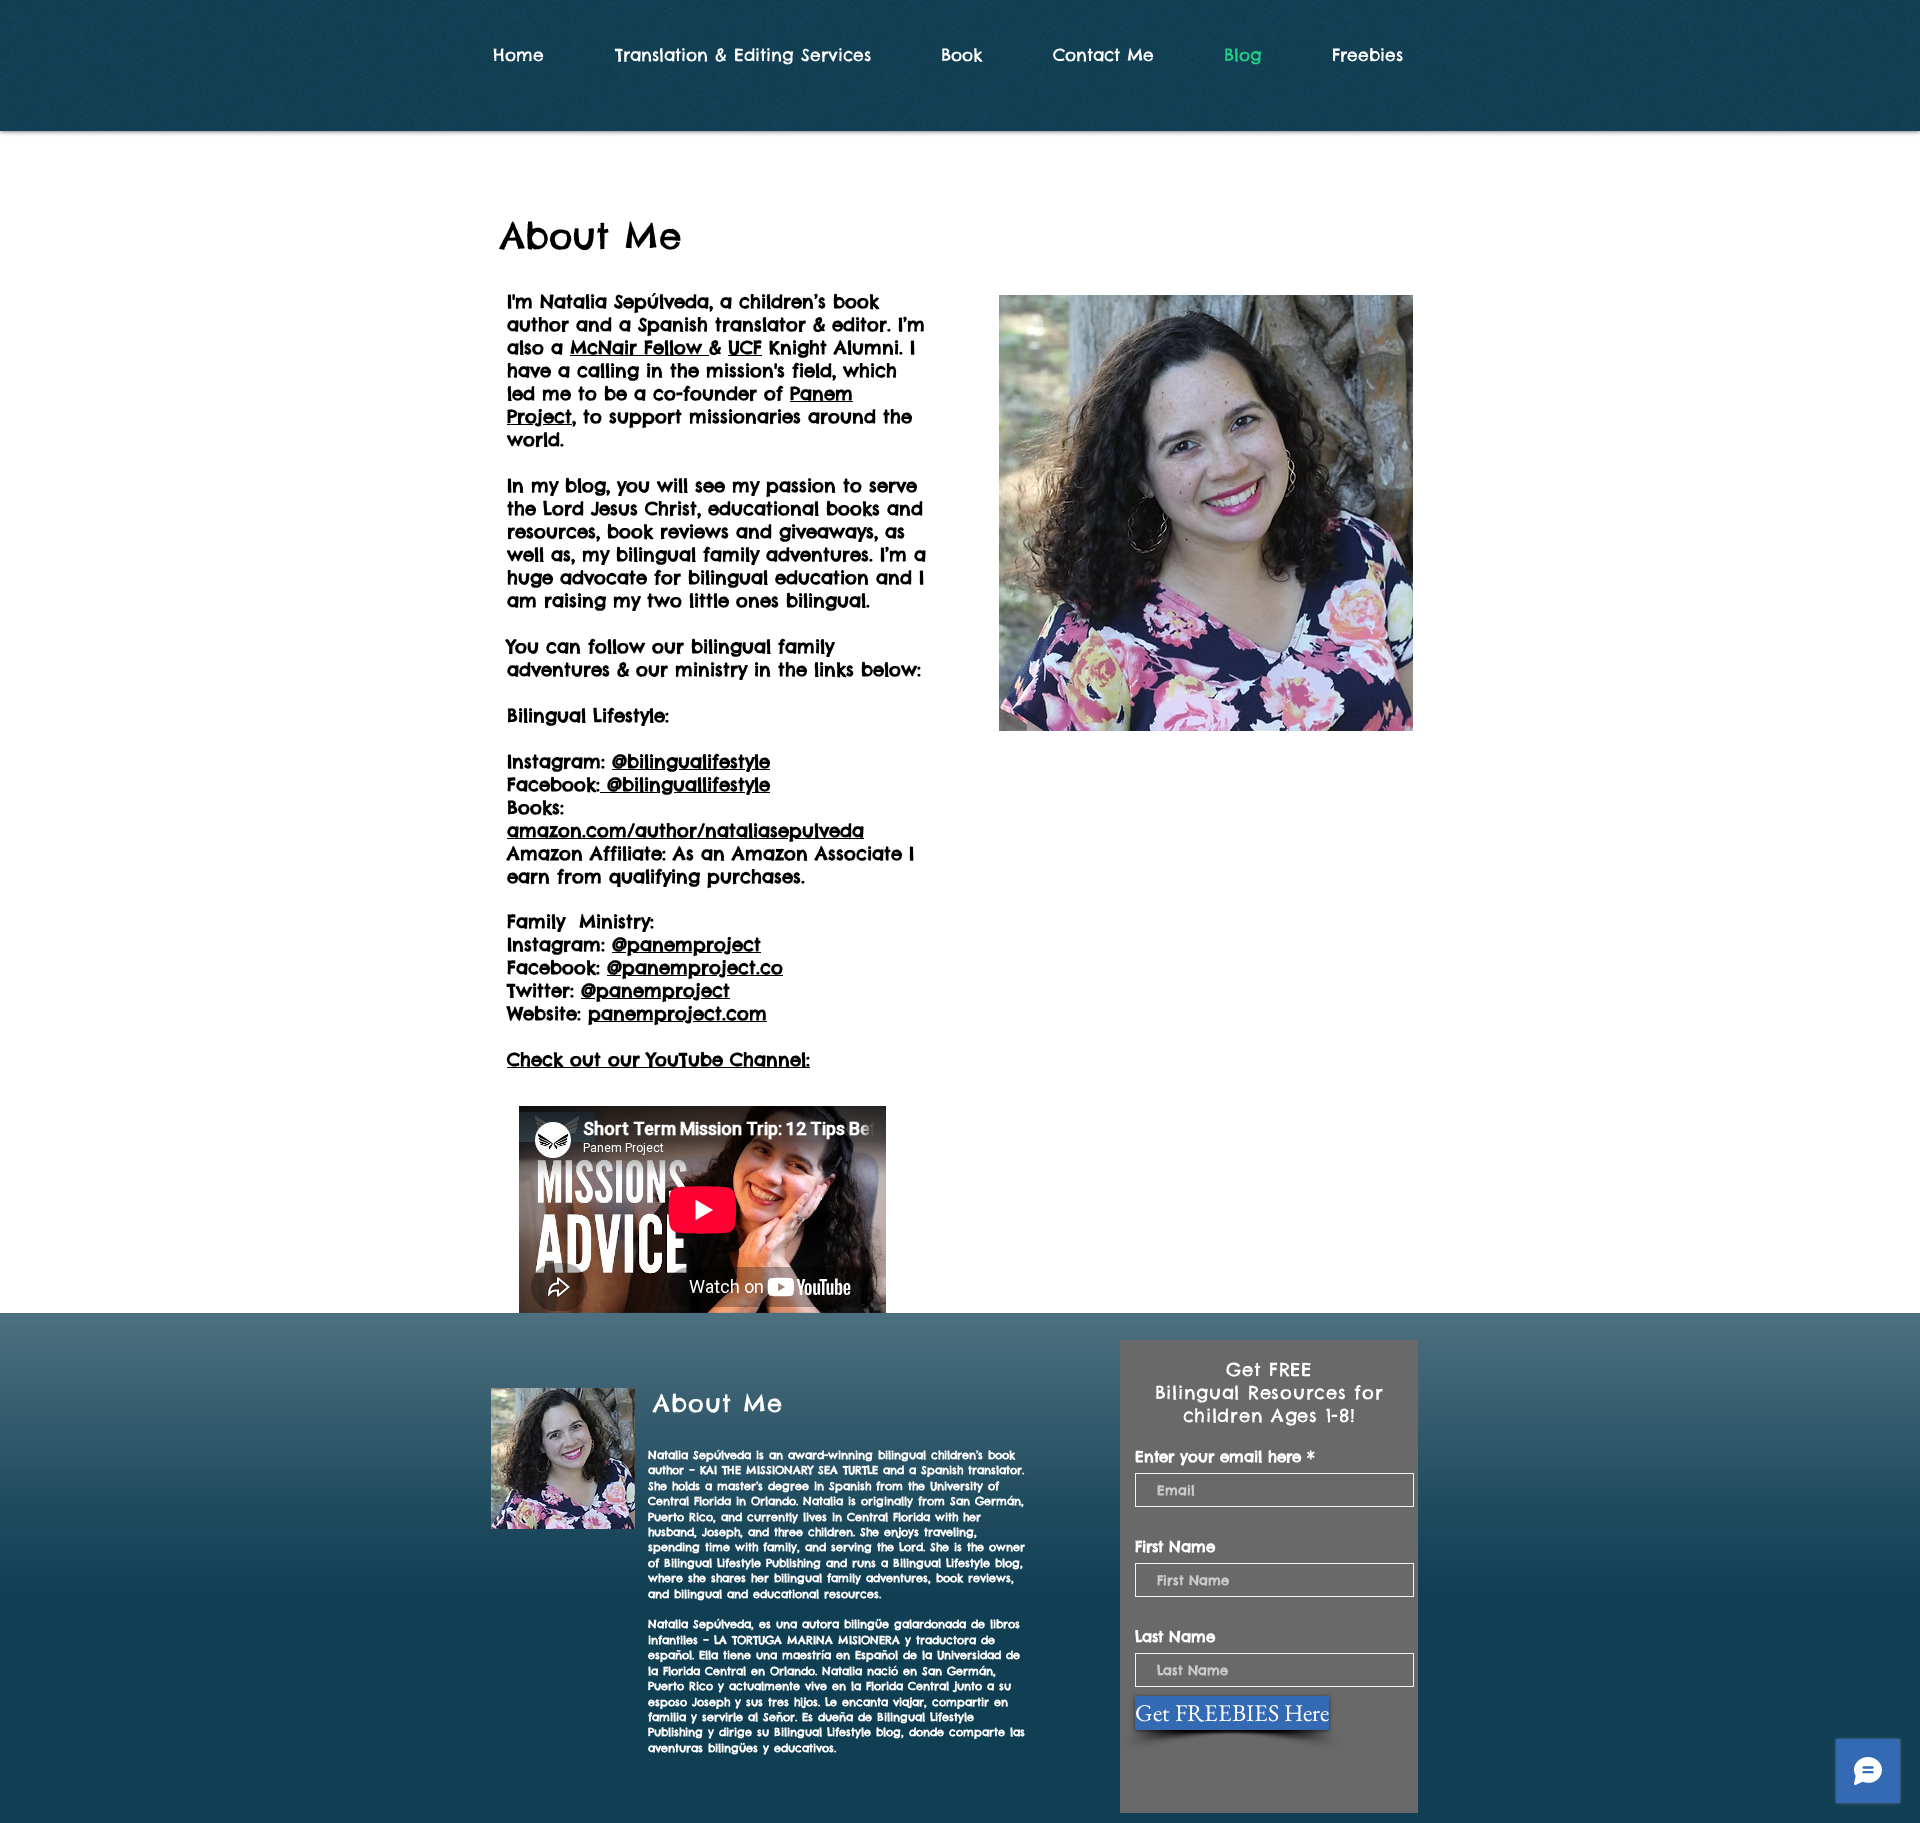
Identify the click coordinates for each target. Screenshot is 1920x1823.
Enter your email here (1218, 1456)
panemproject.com (677, 1013)
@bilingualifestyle (691, 761)
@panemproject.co (695, 967)
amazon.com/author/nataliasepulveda (685, 830)
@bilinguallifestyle (685, 784)
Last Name (1175, 1636)
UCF (745, 347)
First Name (1175, 1546)
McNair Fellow (639, 347)
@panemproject (686, 944)
